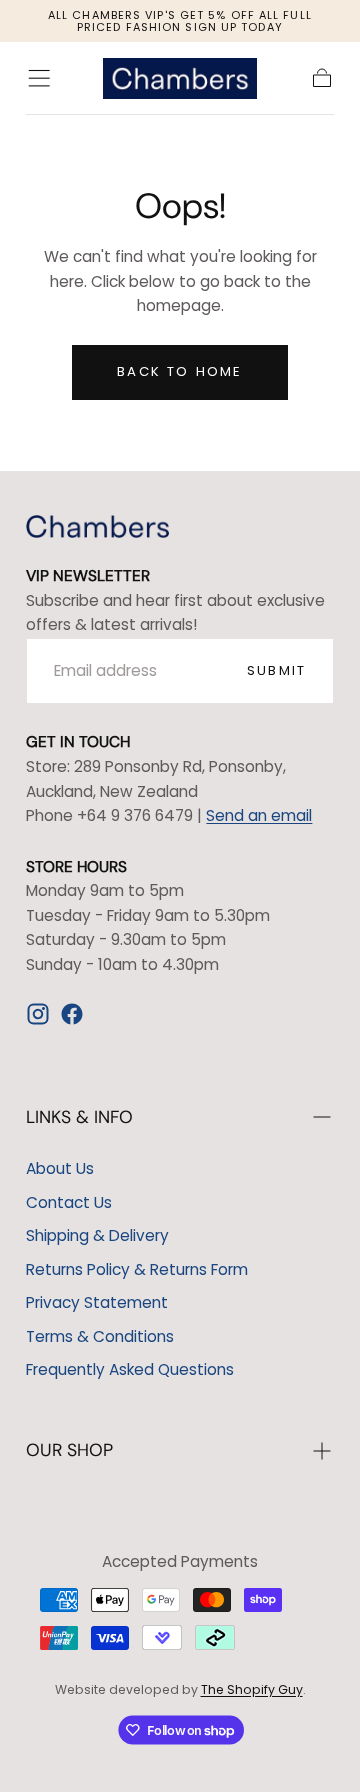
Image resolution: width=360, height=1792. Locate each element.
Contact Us (69, 1202)
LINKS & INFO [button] (79, 1117)
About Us (60, 1168)
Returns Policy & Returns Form (137, 1269)
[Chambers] (97, 526)
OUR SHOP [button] (69, 1450)
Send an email (259, 815)
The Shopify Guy (252, 1689)
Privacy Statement (97, 1302)
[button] (39, 78)
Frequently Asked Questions (130, 1369)
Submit (276, 670)
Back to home (179, 371)
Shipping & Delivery (97, 1235)
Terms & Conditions (100, 1336)
